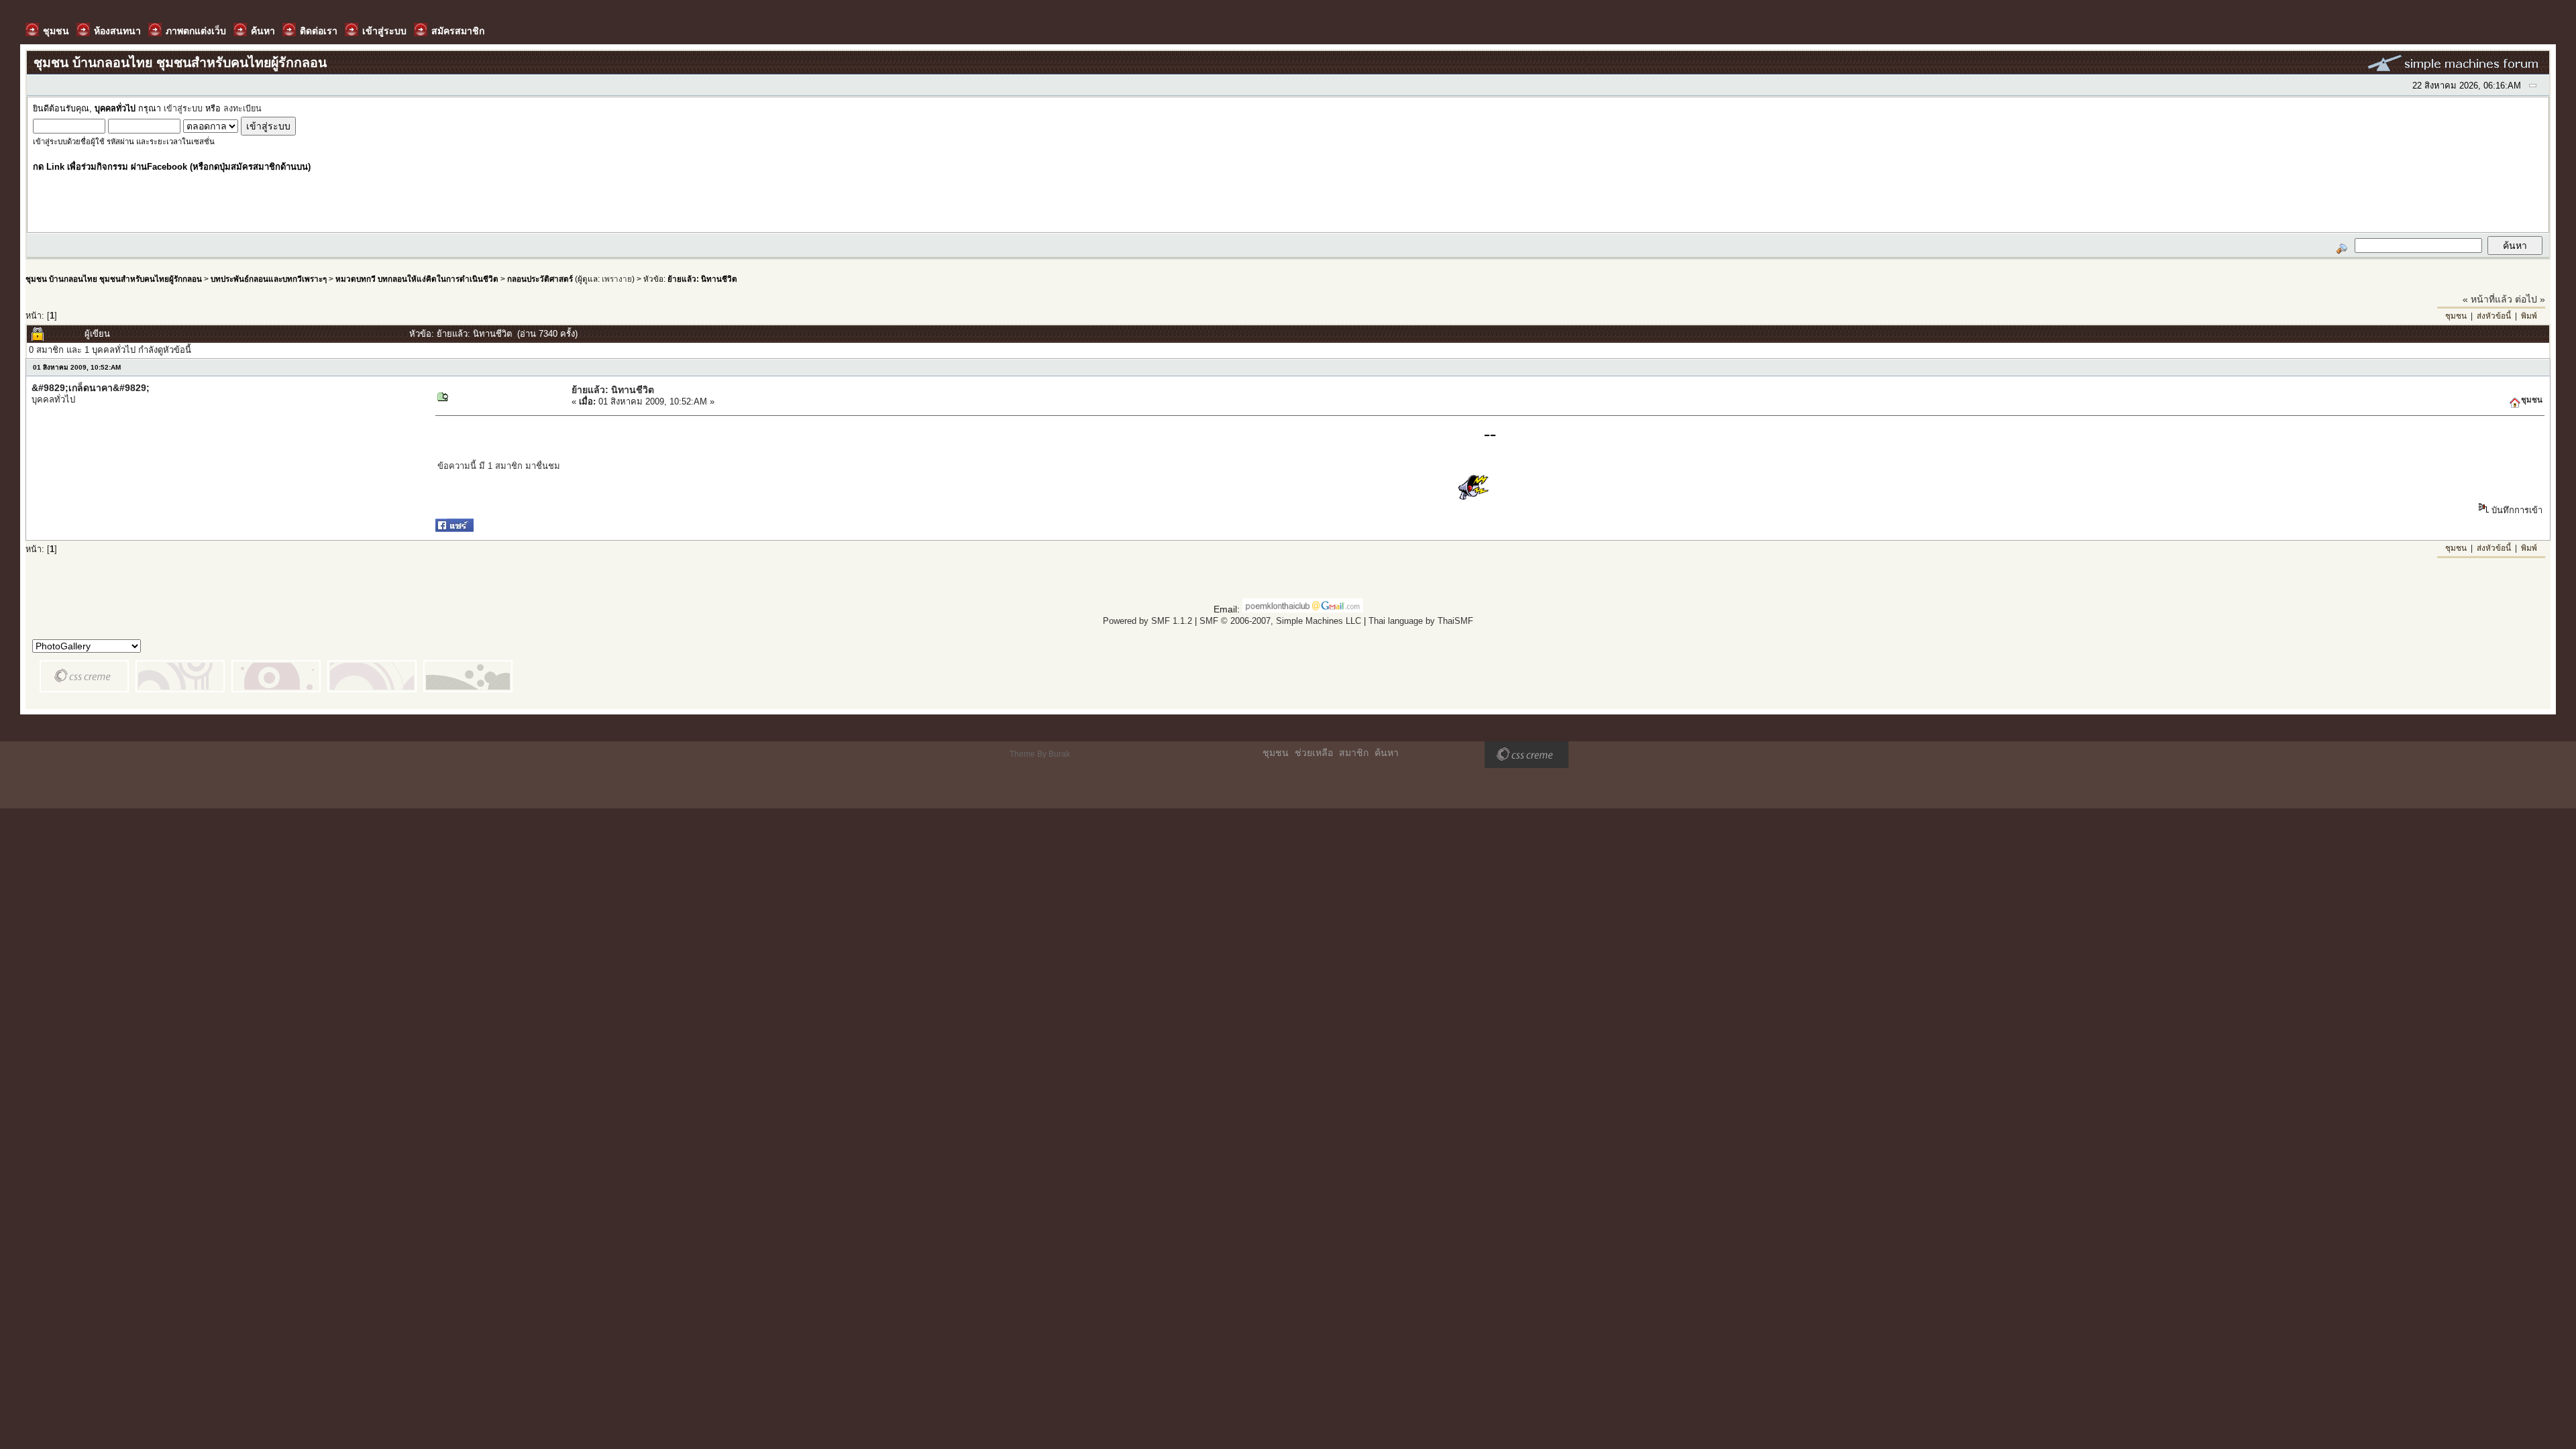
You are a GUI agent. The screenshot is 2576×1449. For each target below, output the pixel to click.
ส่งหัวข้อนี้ (2494, 316)
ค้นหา (1387, 753)
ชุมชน (2456, 316)
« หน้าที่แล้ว (2487, 299)
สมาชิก (1354, 753)
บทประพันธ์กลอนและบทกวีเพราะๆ (269, 279)
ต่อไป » (2530, 299)
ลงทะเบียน (243, 109)
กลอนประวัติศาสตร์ (540, 279)
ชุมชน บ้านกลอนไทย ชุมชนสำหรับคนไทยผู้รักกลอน (114, 279)
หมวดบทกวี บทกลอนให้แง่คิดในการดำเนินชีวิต (417, 279)
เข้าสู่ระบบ (183, 109)
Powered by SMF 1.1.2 (1147, 621)
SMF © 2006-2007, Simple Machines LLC (1280, 621)
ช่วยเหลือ (1314, 753)
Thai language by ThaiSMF (1421, 621)
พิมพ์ (2529, 316)
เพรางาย (617, 279)
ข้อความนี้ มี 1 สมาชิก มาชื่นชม (499, 466)
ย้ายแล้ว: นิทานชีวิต (702, 279)
